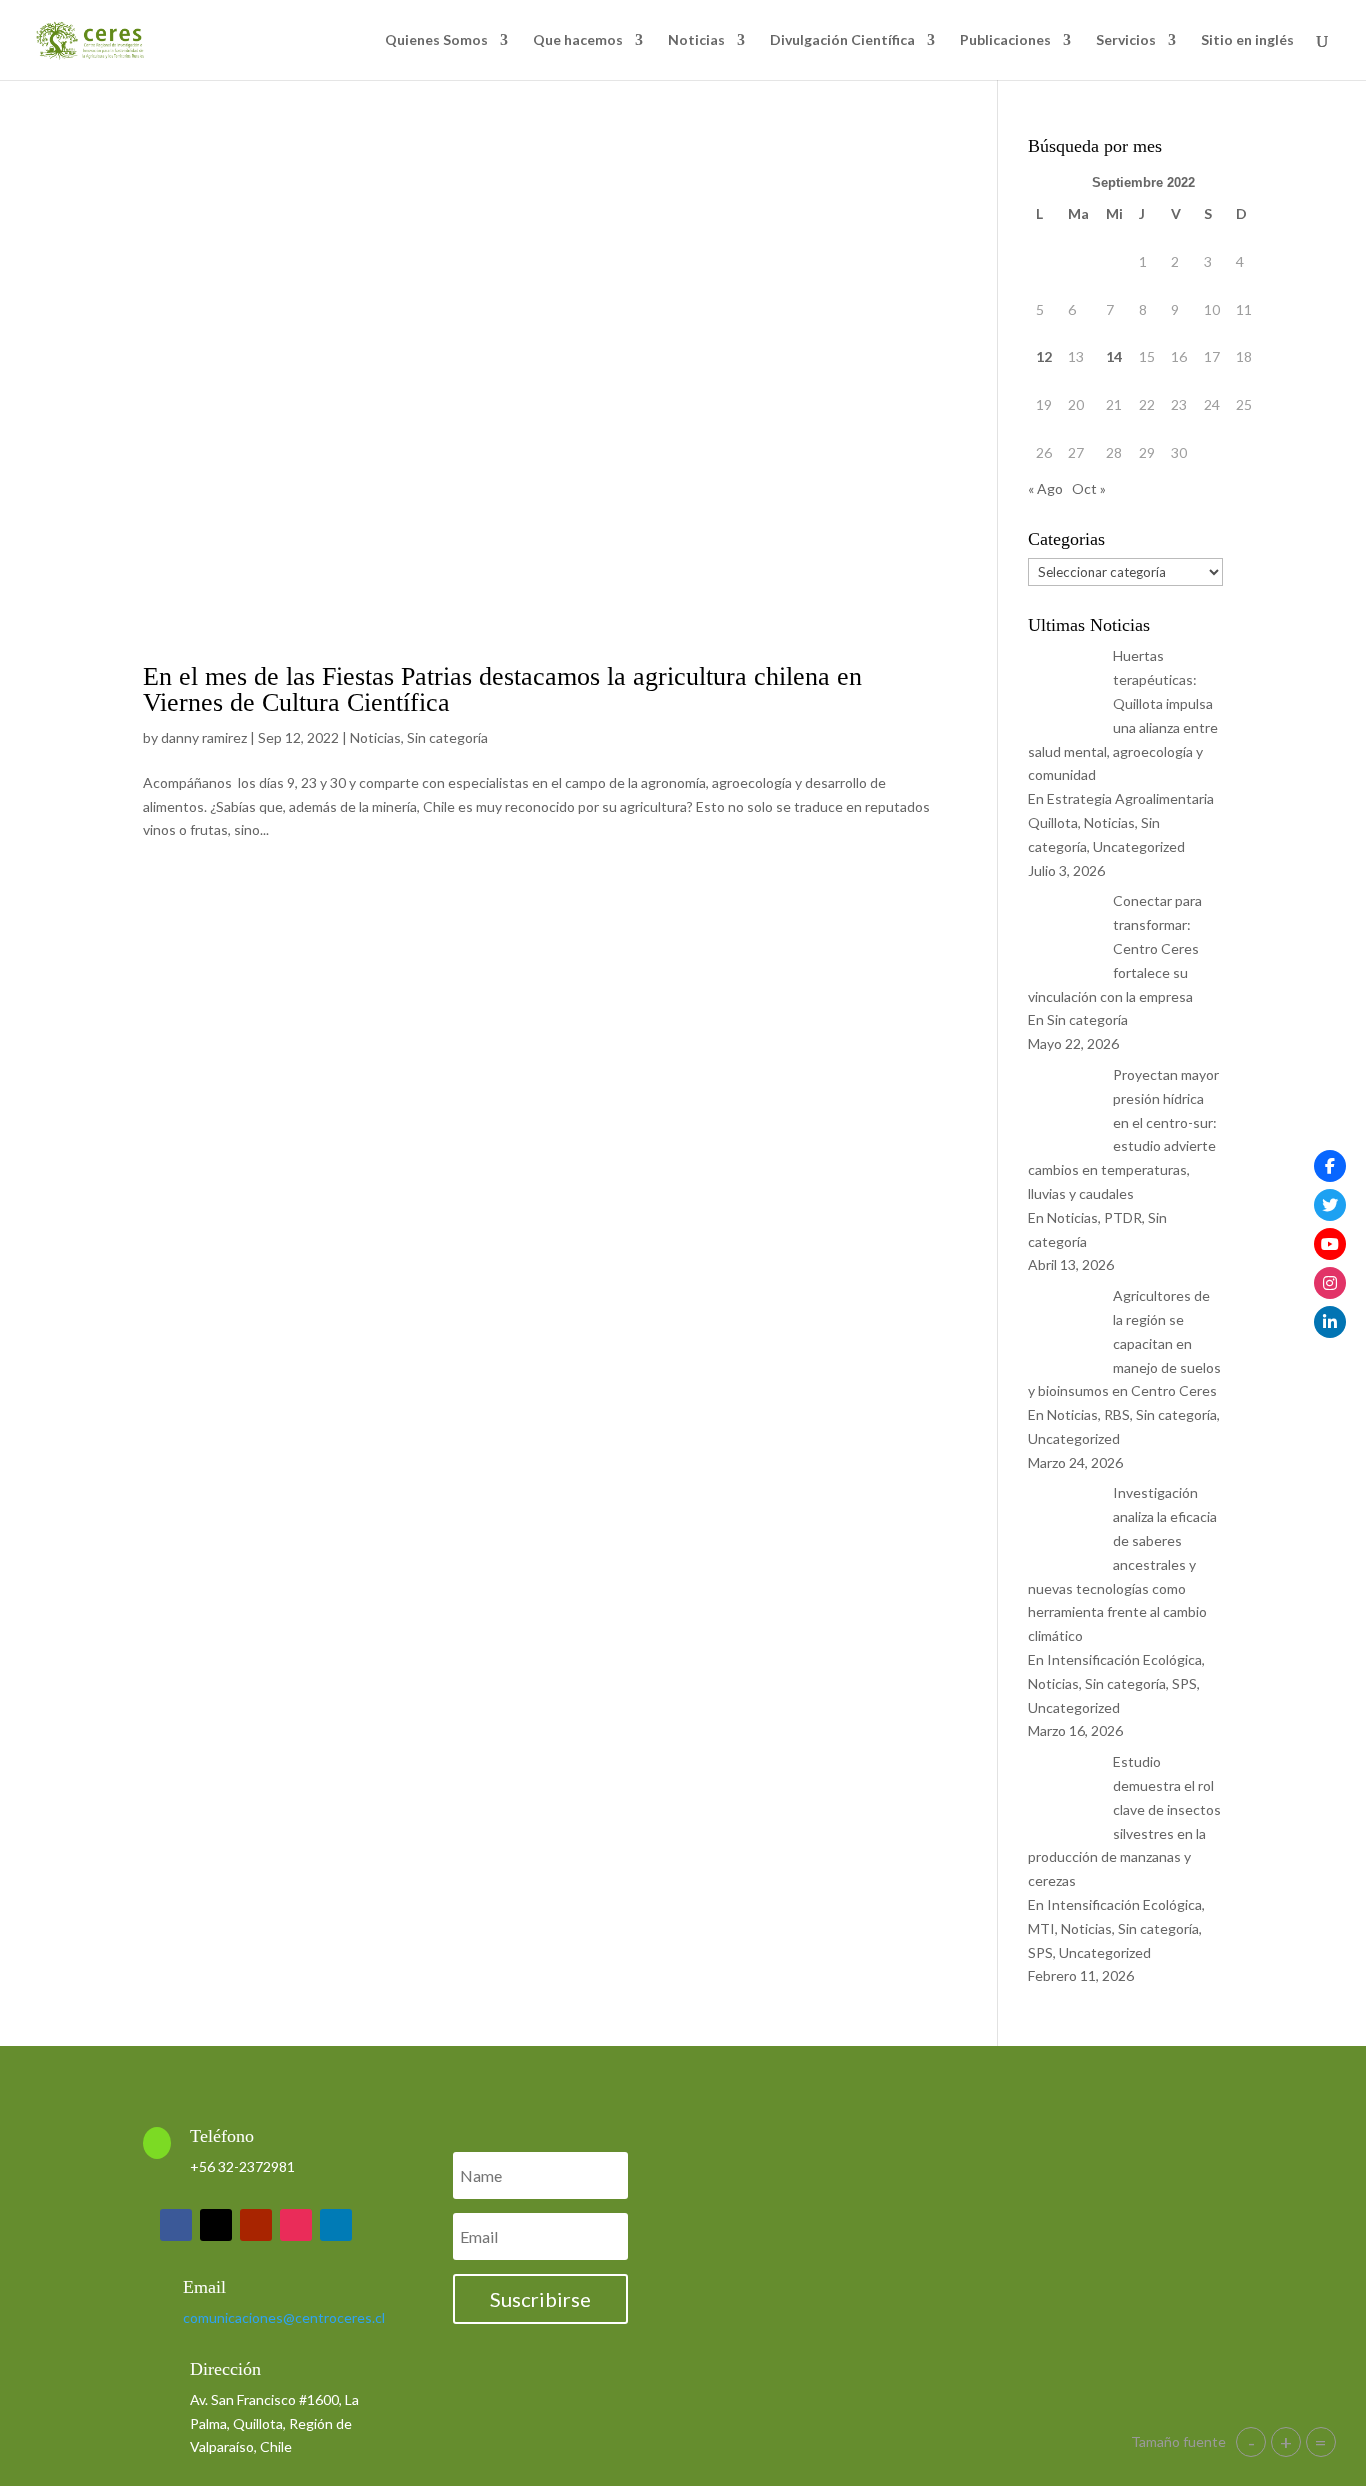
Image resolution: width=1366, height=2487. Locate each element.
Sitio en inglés (1247, 40)
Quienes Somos (436, 40)
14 (1114, 356)
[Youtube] (1330, 1244)
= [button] (1321, 2442)
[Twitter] (1330, 1205)
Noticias (696, 40)
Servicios (1126, 40)
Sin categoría (447, 737)
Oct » (1089, 488)
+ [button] (1286, 2442)
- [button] (1251, 2442)
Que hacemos (578, 40)
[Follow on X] (216, 2225)
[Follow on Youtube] (256, 2225)
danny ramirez (204, 737)
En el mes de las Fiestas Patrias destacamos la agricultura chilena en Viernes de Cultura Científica (502, 689)
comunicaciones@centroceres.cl (284, 2317)
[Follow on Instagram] (296, 2225)
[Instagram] (1330, 1283)
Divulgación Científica (842, 40)
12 (1044, 356)
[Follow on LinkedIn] (336, 2225)
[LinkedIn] (1330, 1322)
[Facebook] (1330, 1166)
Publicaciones (1005, 40)
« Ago (1045, 488)
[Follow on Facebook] (176, 2225)
